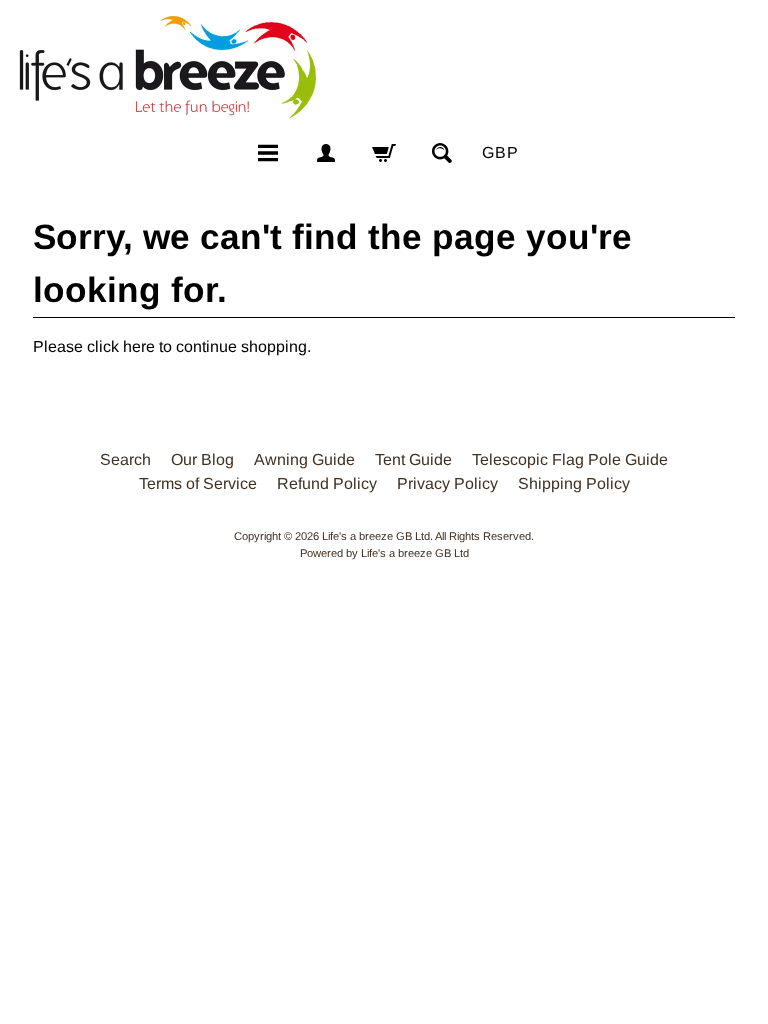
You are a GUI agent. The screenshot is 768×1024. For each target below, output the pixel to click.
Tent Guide (413, 459)
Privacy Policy (447, 483)
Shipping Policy (574, 483)
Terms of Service (198, 483)
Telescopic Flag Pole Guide (570, 459)
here (139, 346)
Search (125, 459)
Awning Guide (304, 459)
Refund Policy (327, 483)
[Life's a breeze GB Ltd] (166, 67)
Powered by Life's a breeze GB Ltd (384, 553)
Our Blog (202, 459)
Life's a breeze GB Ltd (376, 536)
